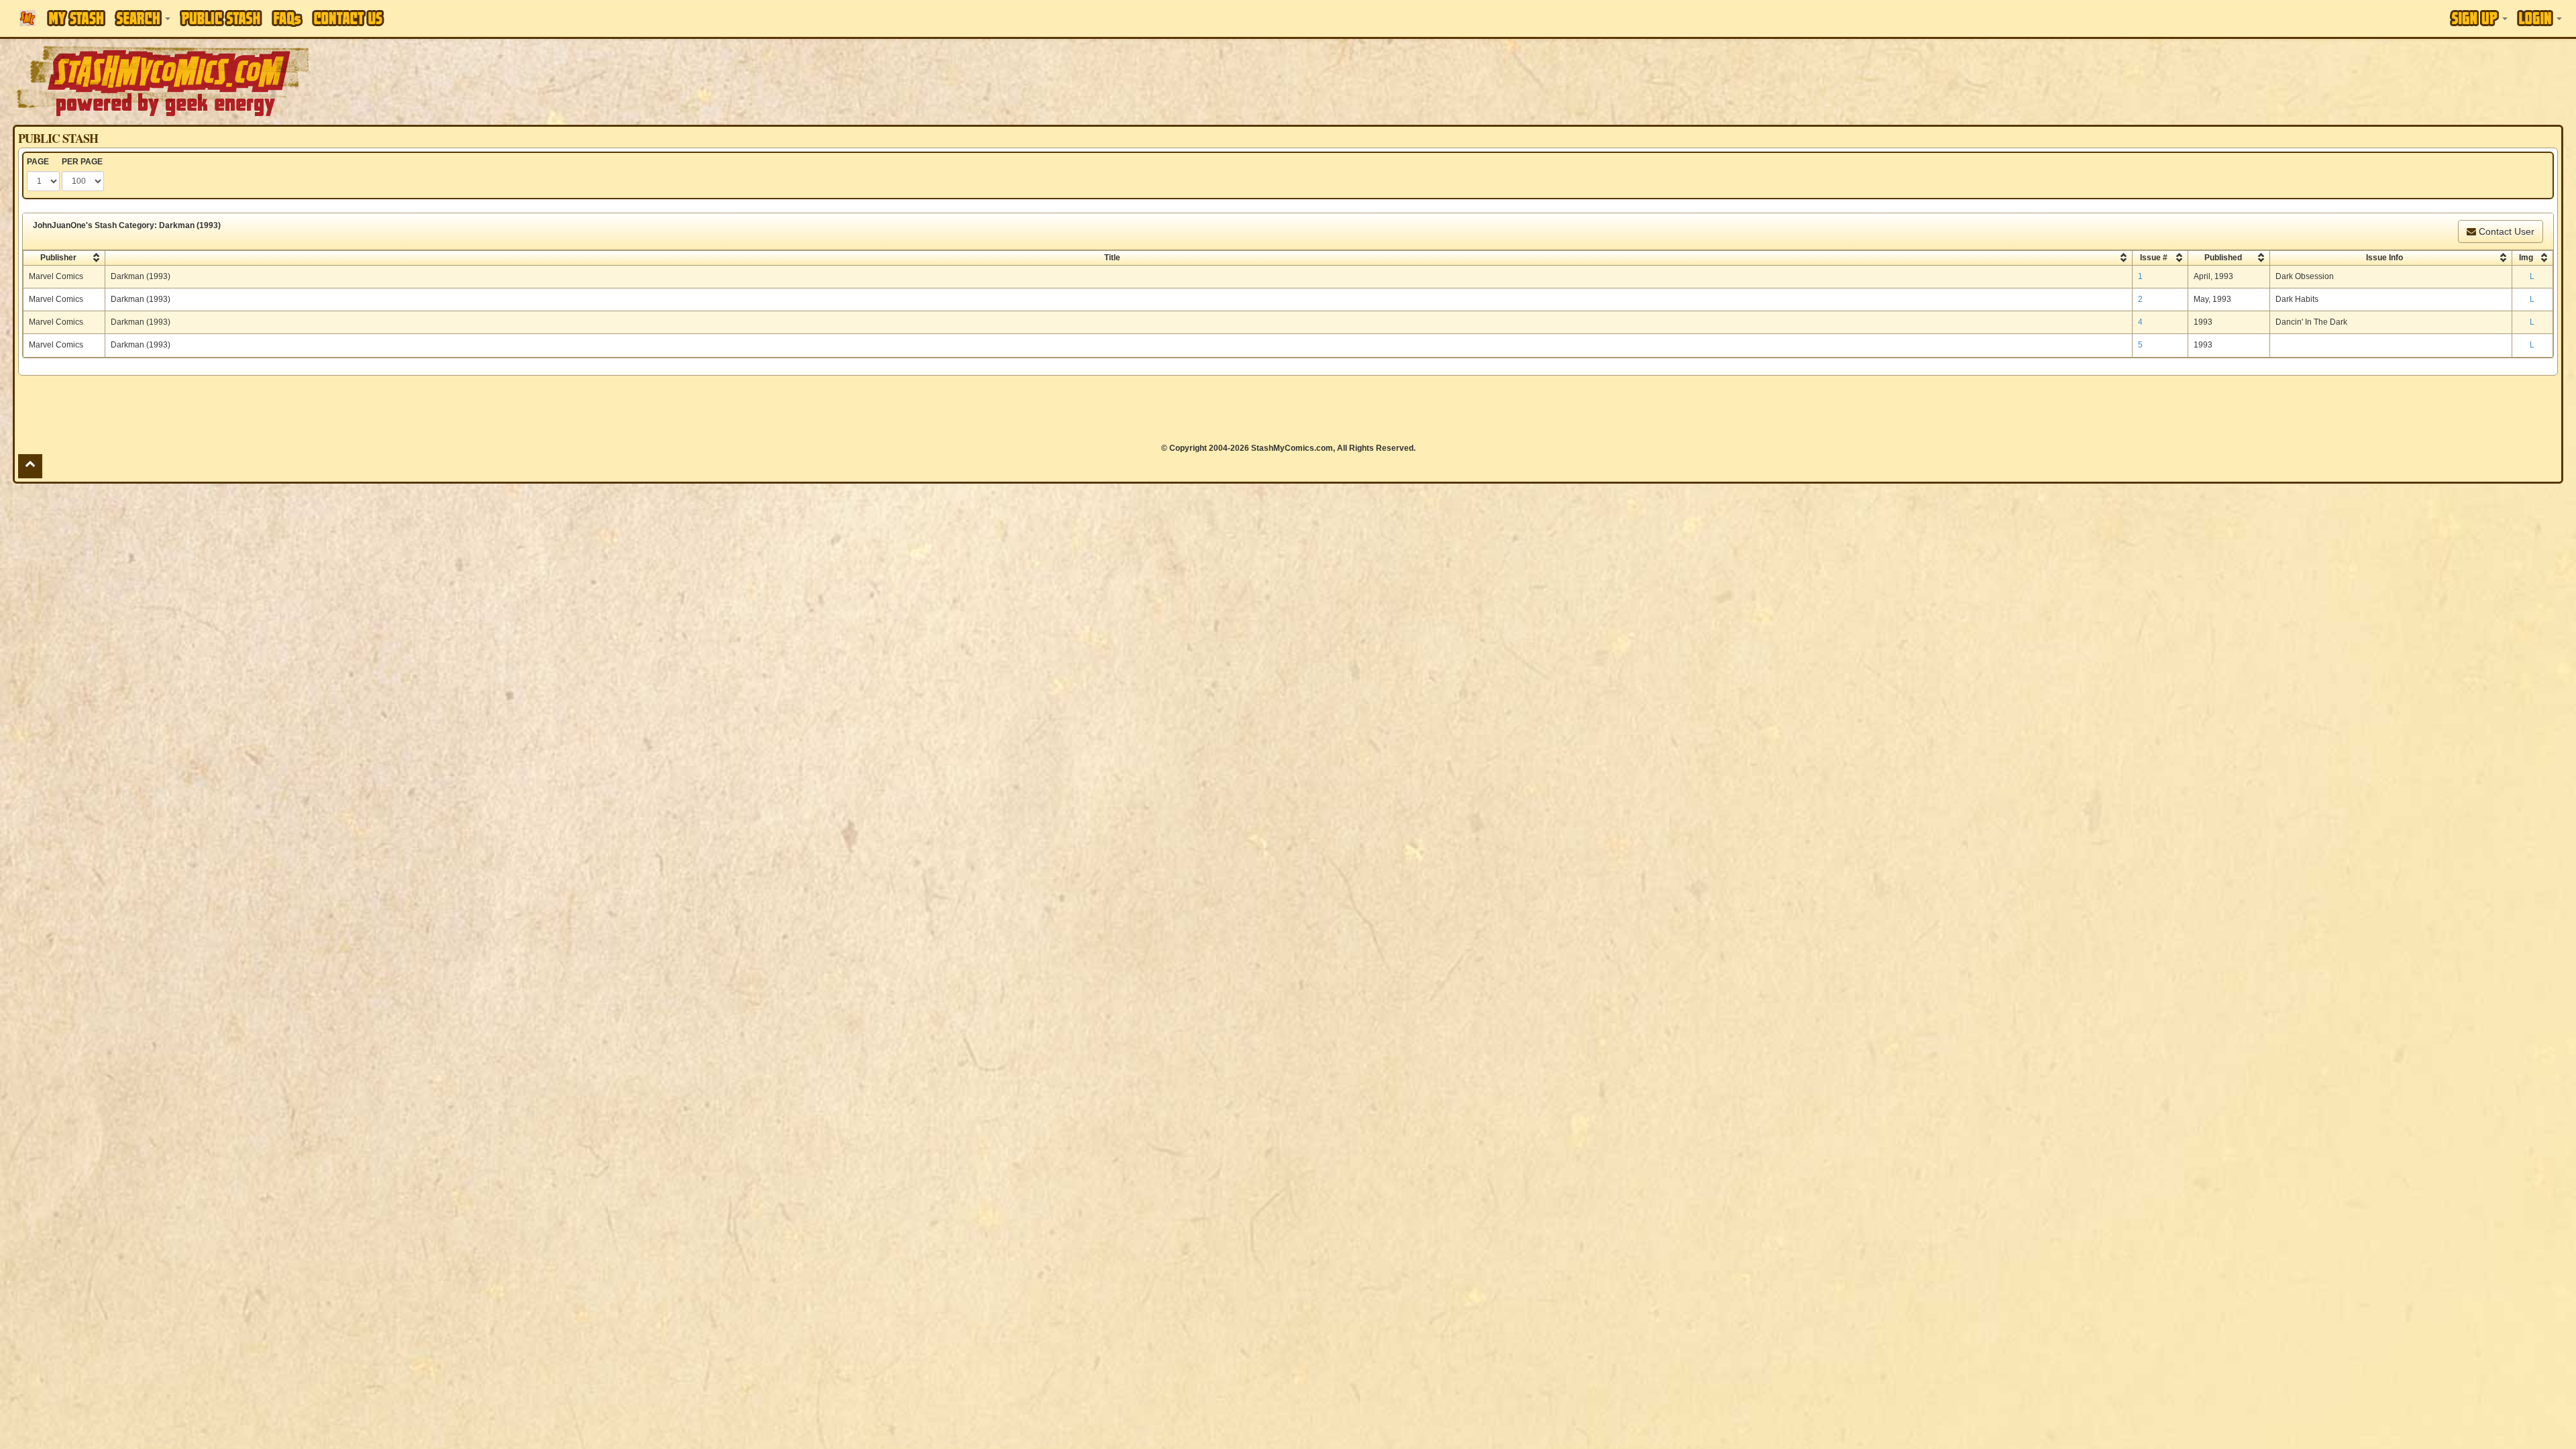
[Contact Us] (348, 18)
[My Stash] (76, 18)
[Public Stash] (221, 18)
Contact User (2505, 231)
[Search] (143, 18)
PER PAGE (82, 162)
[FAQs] (287, 18)
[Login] (2539, 18)
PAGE (38, 162)
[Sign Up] (2479, 18)
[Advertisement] (1819, 80)
